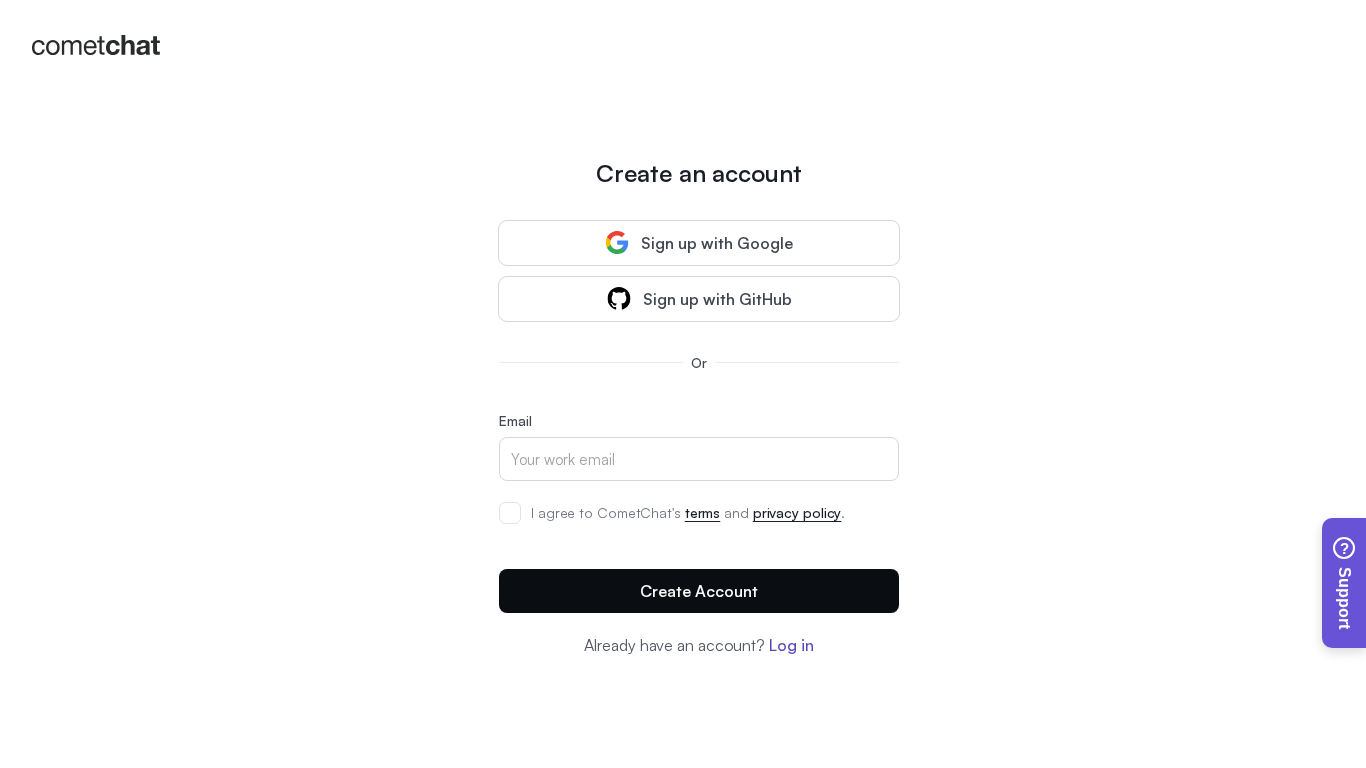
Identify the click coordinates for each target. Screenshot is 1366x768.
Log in (791, 645)
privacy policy (797, 512)
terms (703, 512)
